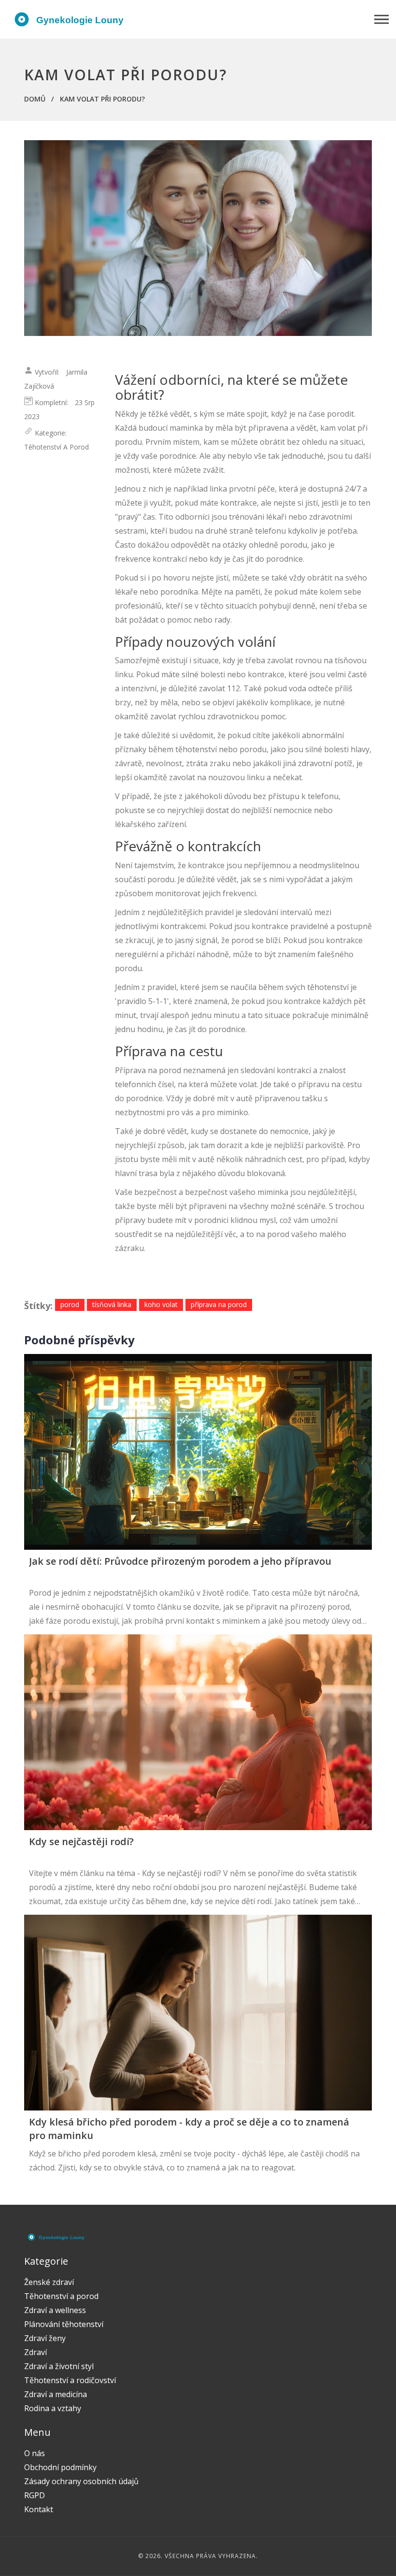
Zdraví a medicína (56, 2394)
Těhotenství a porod (57, 447)
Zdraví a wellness (55, 2310)
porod (70, 1304)
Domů (35, 99)
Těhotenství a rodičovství (70, 2380)
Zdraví (35, 2352)
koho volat (161, 1304)
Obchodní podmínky (60, 2467)
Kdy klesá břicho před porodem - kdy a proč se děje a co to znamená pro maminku (189, 2129)
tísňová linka (112, 1304)
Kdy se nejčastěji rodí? (81, 1841)
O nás (35, 2453)
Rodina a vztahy (53, 2408)
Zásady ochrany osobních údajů (81, 2481)
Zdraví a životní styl (59, 2366)
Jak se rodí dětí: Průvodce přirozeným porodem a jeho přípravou (180, 1561)
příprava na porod (219, 1304)
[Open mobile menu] (382, 20)
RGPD (35, 2495)
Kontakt (39, 2509)
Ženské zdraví (49, 2282)
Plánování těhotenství (64, 2324)
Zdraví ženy (45, 2338)
